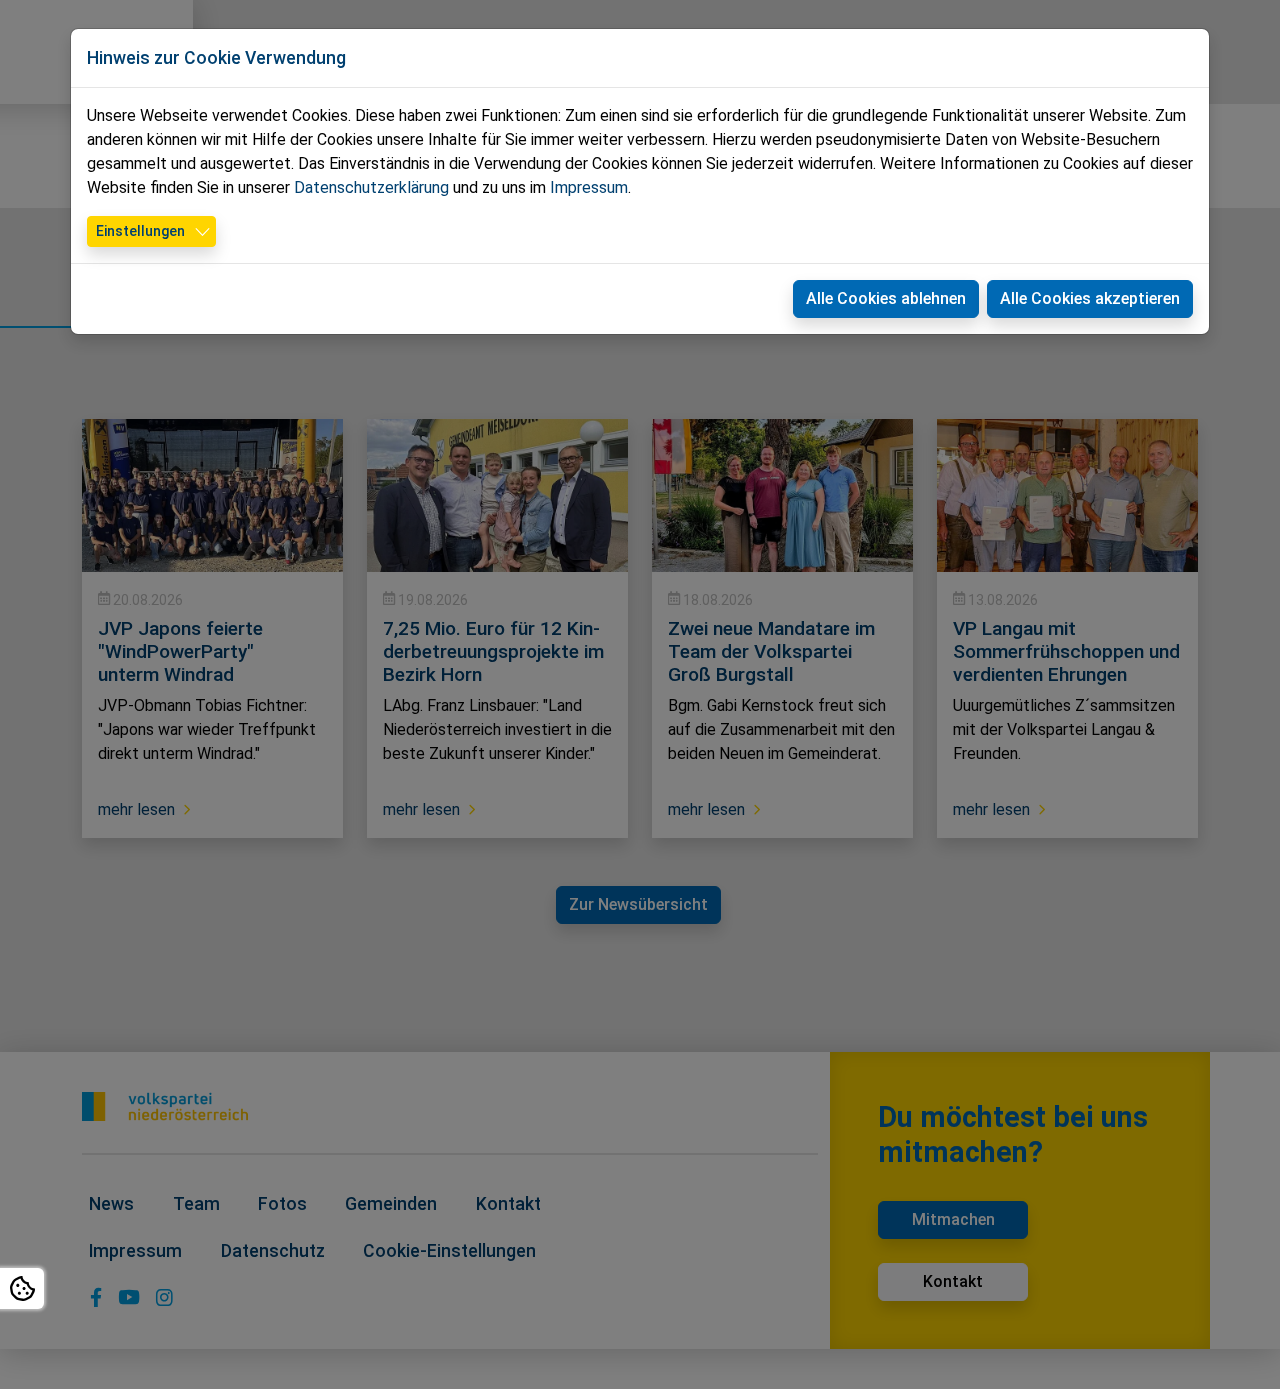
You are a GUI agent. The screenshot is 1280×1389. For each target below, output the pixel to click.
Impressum (589, 187)
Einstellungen (140, 231)
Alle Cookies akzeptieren (1090, 298)
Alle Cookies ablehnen (886, 298)
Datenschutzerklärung (371, 187)
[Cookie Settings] (22, 1288)
